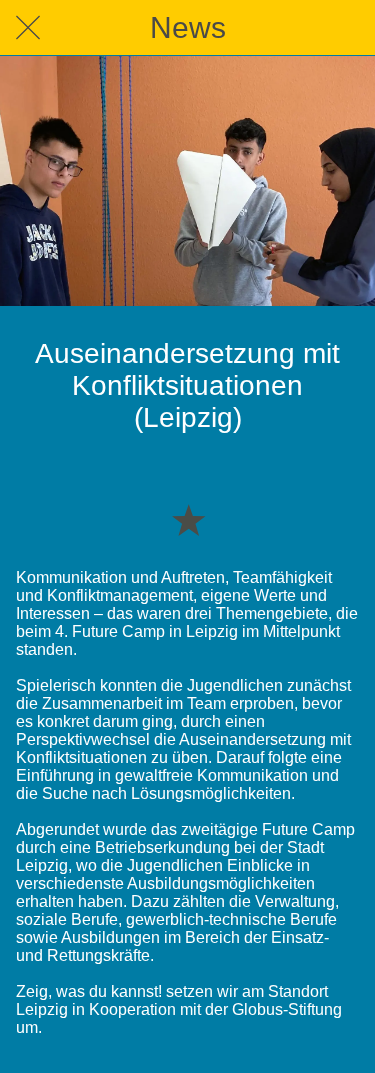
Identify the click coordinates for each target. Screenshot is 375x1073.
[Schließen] (28, 28)
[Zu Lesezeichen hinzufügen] (188, 519)
